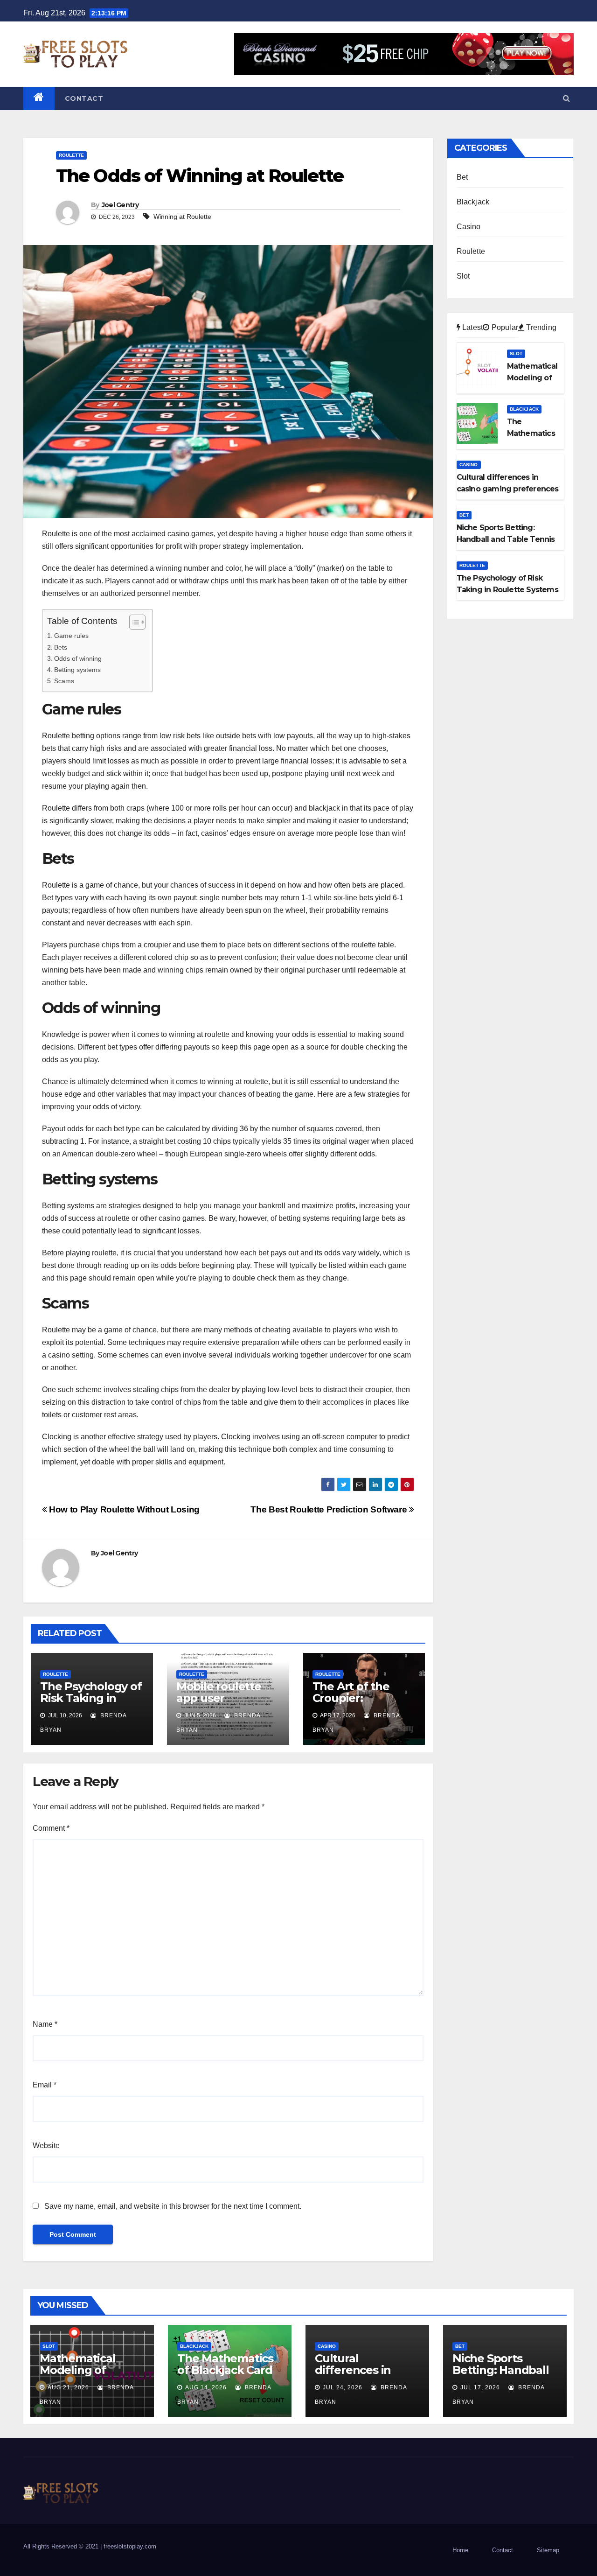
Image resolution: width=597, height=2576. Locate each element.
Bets (61, 647)
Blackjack (473, 202)
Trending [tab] (540, 327)
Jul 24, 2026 (343, 2387)
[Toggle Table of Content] (133, 622)
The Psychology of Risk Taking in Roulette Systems (91, 1698)
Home (460, 2550)
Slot (463, 276)
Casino (469, 227)
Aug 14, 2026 (206, 2387)
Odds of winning (78, 658)
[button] (566, 98)
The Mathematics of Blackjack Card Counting (225, 2370)
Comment (51, 1828)
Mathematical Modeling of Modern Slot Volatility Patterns (88, 2376)
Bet (462, 177)
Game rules (71, 636)
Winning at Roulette (182, 217)
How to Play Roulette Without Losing (123, 1509)
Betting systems (77, 670)
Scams (64, 681)
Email (45, 2085)
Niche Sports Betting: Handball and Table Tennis (501, 2370)
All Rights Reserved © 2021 (62, 2546)
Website (46, 2145)
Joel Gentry (120, 205)
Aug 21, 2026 (68, 2387)
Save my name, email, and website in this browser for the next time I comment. (173, 2206)
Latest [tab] (472, 327)
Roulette (71, 155)
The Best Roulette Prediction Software (330, 1509)
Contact (84, 98)
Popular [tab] (504, 327)
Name (45, 2024)
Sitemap (548, 2550)
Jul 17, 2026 (480, 2387)
